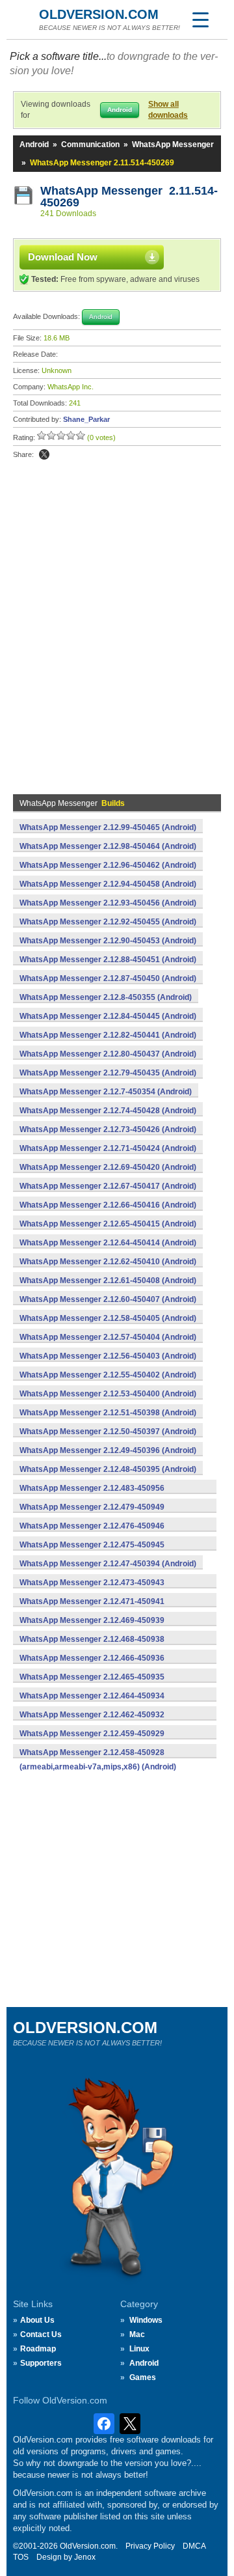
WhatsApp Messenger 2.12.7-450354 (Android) (106, 1092)
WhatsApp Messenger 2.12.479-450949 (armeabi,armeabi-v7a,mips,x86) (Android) (98, 1514)
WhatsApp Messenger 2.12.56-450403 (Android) (108, 1356)
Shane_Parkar (86, 419)
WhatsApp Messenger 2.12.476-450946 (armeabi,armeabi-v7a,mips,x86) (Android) (98, 1533)
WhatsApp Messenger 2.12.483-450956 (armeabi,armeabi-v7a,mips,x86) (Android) (98, 1495)
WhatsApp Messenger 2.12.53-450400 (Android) (108, 1394)
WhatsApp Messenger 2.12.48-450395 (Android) (108, 1469)
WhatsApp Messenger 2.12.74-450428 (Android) (108, 1111)
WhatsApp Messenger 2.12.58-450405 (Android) (108, 1318)
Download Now (63, 257)
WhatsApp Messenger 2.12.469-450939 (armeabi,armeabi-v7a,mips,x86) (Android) (98, 1627)
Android (34, 145)
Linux (139, 2349)
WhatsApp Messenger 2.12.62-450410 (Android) (108, 1262)
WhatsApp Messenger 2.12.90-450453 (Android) (108, 941)
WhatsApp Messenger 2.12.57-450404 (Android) (108, 1337)
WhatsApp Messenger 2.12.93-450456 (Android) (108, 903)
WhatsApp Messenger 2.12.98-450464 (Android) (108, 846)
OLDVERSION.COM (99, 14)
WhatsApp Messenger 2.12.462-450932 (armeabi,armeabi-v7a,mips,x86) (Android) (98, 1722)
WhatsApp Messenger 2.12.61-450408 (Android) (108, 1281)
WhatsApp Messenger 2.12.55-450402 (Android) (108, 1375)
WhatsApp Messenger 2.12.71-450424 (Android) (108, 1148)
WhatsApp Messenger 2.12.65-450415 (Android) (108, 1224)
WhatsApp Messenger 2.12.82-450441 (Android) (108, 1035)
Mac (137, 2334)
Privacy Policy (150, 2546)
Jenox (85, 2557)
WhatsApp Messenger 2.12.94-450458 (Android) (108, 884)
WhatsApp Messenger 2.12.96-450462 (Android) (108, 865)
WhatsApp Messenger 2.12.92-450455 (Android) (108, 922)
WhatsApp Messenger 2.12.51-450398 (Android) (108, 1413)
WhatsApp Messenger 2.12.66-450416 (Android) (108, 1205)
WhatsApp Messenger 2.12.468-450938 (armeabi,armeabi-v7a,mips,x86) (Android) (98, 1646)
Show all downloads (168, 110)
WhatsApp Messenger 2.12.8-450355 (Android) (106, 997)
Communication (90, 145)
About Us (37, 2320)
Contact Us (41, 2334)
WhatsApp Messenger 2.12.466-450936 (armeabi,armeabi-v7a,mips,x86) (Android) (98, 1665)
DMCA (194, 2546)
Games (143, 2377)
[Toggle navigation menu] (200, 20)
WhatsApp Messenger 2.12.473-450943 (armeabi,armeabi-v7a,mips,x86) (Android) (98, 1590)
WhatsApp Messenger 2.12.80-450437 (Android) (108, 1054)
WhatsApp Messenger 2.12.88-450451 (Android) (108, 960)
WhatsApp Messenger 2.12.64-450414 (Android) (108, 1243)
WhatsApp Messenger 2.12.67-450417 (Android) (108, 1186)
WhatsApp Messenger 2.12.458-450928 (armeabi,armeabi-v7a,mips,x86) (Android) (98, 1760)
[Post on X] (44, 454)
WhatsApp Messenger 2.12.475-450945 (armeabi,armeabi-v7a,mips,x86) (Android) (98, 1552)
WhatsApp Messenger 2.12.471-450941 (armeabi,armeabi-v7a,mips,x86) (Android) (98, 1609)
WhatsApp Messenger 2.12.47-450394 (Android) (108, 1564)
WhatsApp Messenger (173, 145)
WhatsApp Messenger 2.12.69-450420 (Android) (108, 1167)
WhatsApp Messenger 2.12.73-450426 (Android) (108, 1129)
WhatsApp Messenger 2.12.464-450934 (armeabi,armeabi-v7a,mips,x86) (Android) (98, 1703)
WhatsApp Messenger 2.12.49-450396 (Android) (108, 1450)
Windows (146, 2320)
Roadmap (38, 2349)
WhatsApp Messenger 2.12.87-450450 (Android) (108, 978)
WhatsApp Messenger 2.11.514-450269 (129, 197)
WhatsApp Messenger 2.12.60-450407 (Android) (108, 1299)
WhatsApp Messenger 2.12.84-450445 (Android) (108, 1016)
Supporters (41, 2363)
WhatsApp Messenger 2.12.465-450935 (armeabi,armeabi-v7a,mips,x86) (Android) (98, 1684)
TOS (21, 2557)
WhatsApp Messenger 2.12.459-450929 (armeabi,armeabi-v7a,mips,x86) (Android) (98, 1741)
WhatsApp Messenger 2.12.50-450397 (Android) (108, 1432)
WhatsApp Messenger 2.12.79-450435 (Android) (108, 1073)
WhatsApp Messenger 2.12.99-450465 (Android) (108, 827)
